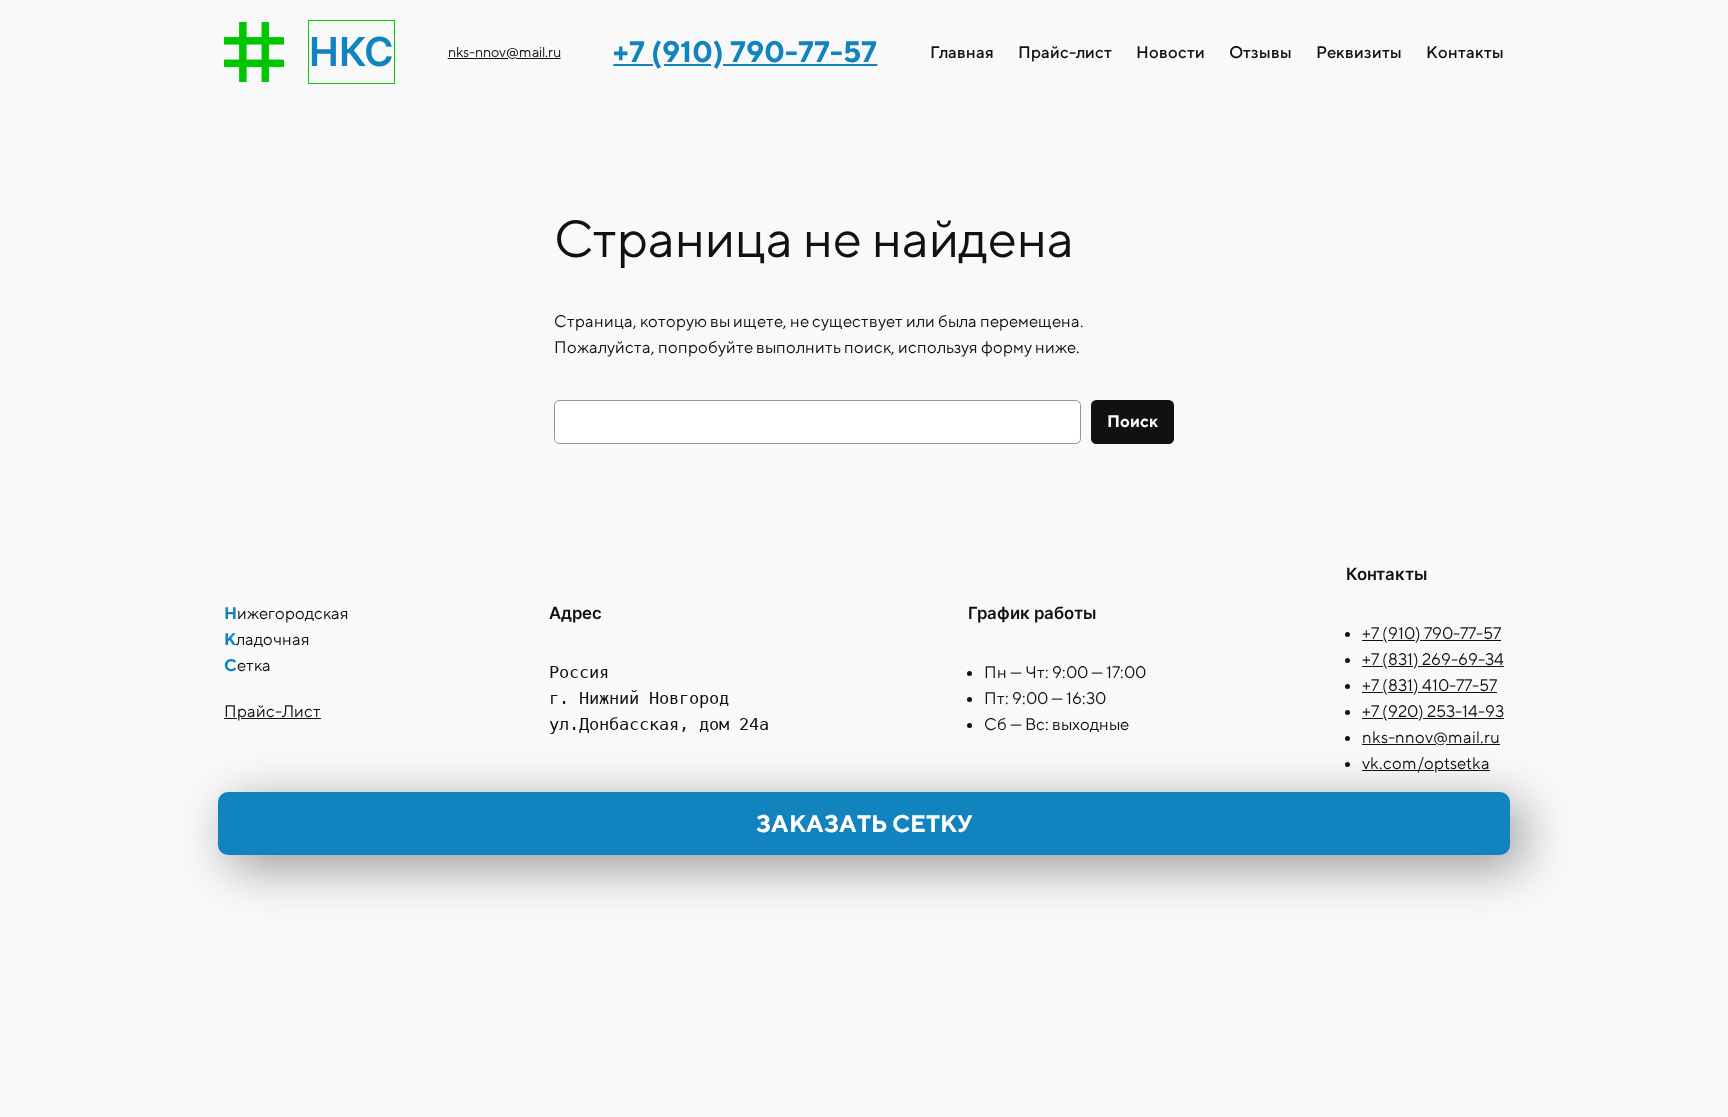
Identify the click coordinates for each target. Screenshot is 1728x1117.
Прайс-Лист (272, 711)
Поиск (1132, 421)
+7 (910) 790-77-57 (1431, 633)
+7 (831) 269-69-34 (1433, 659)
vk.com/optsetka (1426, 763)
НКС (351, 51)
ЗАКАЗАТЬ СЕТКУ (864, 823)
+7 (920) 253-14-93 (1433, 711)
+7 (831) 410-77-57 (1429, 685)
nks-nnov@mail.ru (504, 51)
